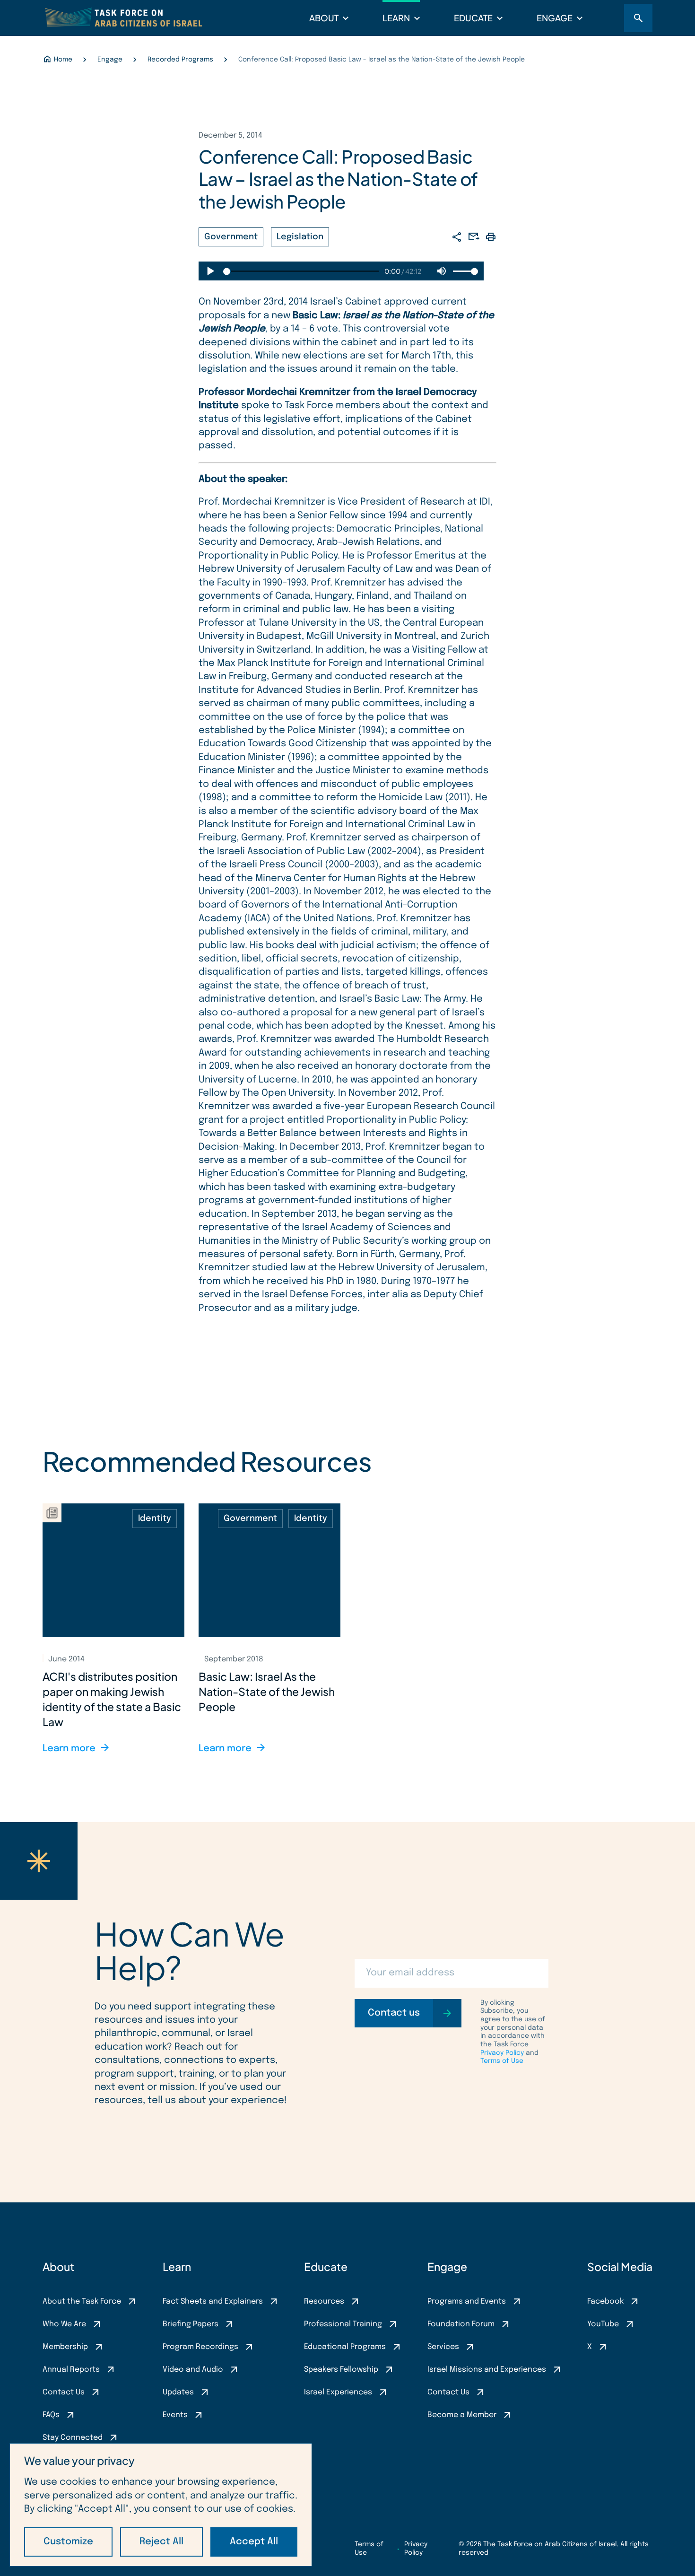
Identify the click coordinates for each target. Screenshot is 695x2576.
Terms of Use (502, 2061)
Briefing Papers (191, 2324)
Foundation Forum (461, 2324)
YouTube (603, 2324)
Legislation (300, 237)
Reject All (161, 2542)
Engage (555, 18)
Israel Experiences (338, 2392)
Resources (324, 2301)
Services (443, 2347)
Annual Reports (71, 2370)
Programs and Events (467, 2301)
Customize (68, 2542)
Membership (65, 2347)
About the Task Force (82, 2301)
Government (231, 237)
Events (175, 2415)
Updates (178, 2392)
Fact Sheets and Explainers (213, 2301)
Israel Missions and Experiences (487, 2370)
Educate (473, 18)
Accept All (254, 2542)
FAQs (51, 2415)
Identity (155, 1519)
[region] (161, 2505)
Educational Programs (345, 2347)
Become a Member (462, 2415)
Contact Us (64, 2392)
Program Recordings (200, 2347)
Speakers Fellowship (341, 2370)
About (324, 18)
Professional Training (343, 2324)
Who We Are (64, 2324)
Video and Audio (193, 2370)
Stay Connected (73, 2438)
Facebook (605, 2301)
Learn (396, 18)
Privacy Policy (502, 2053)
